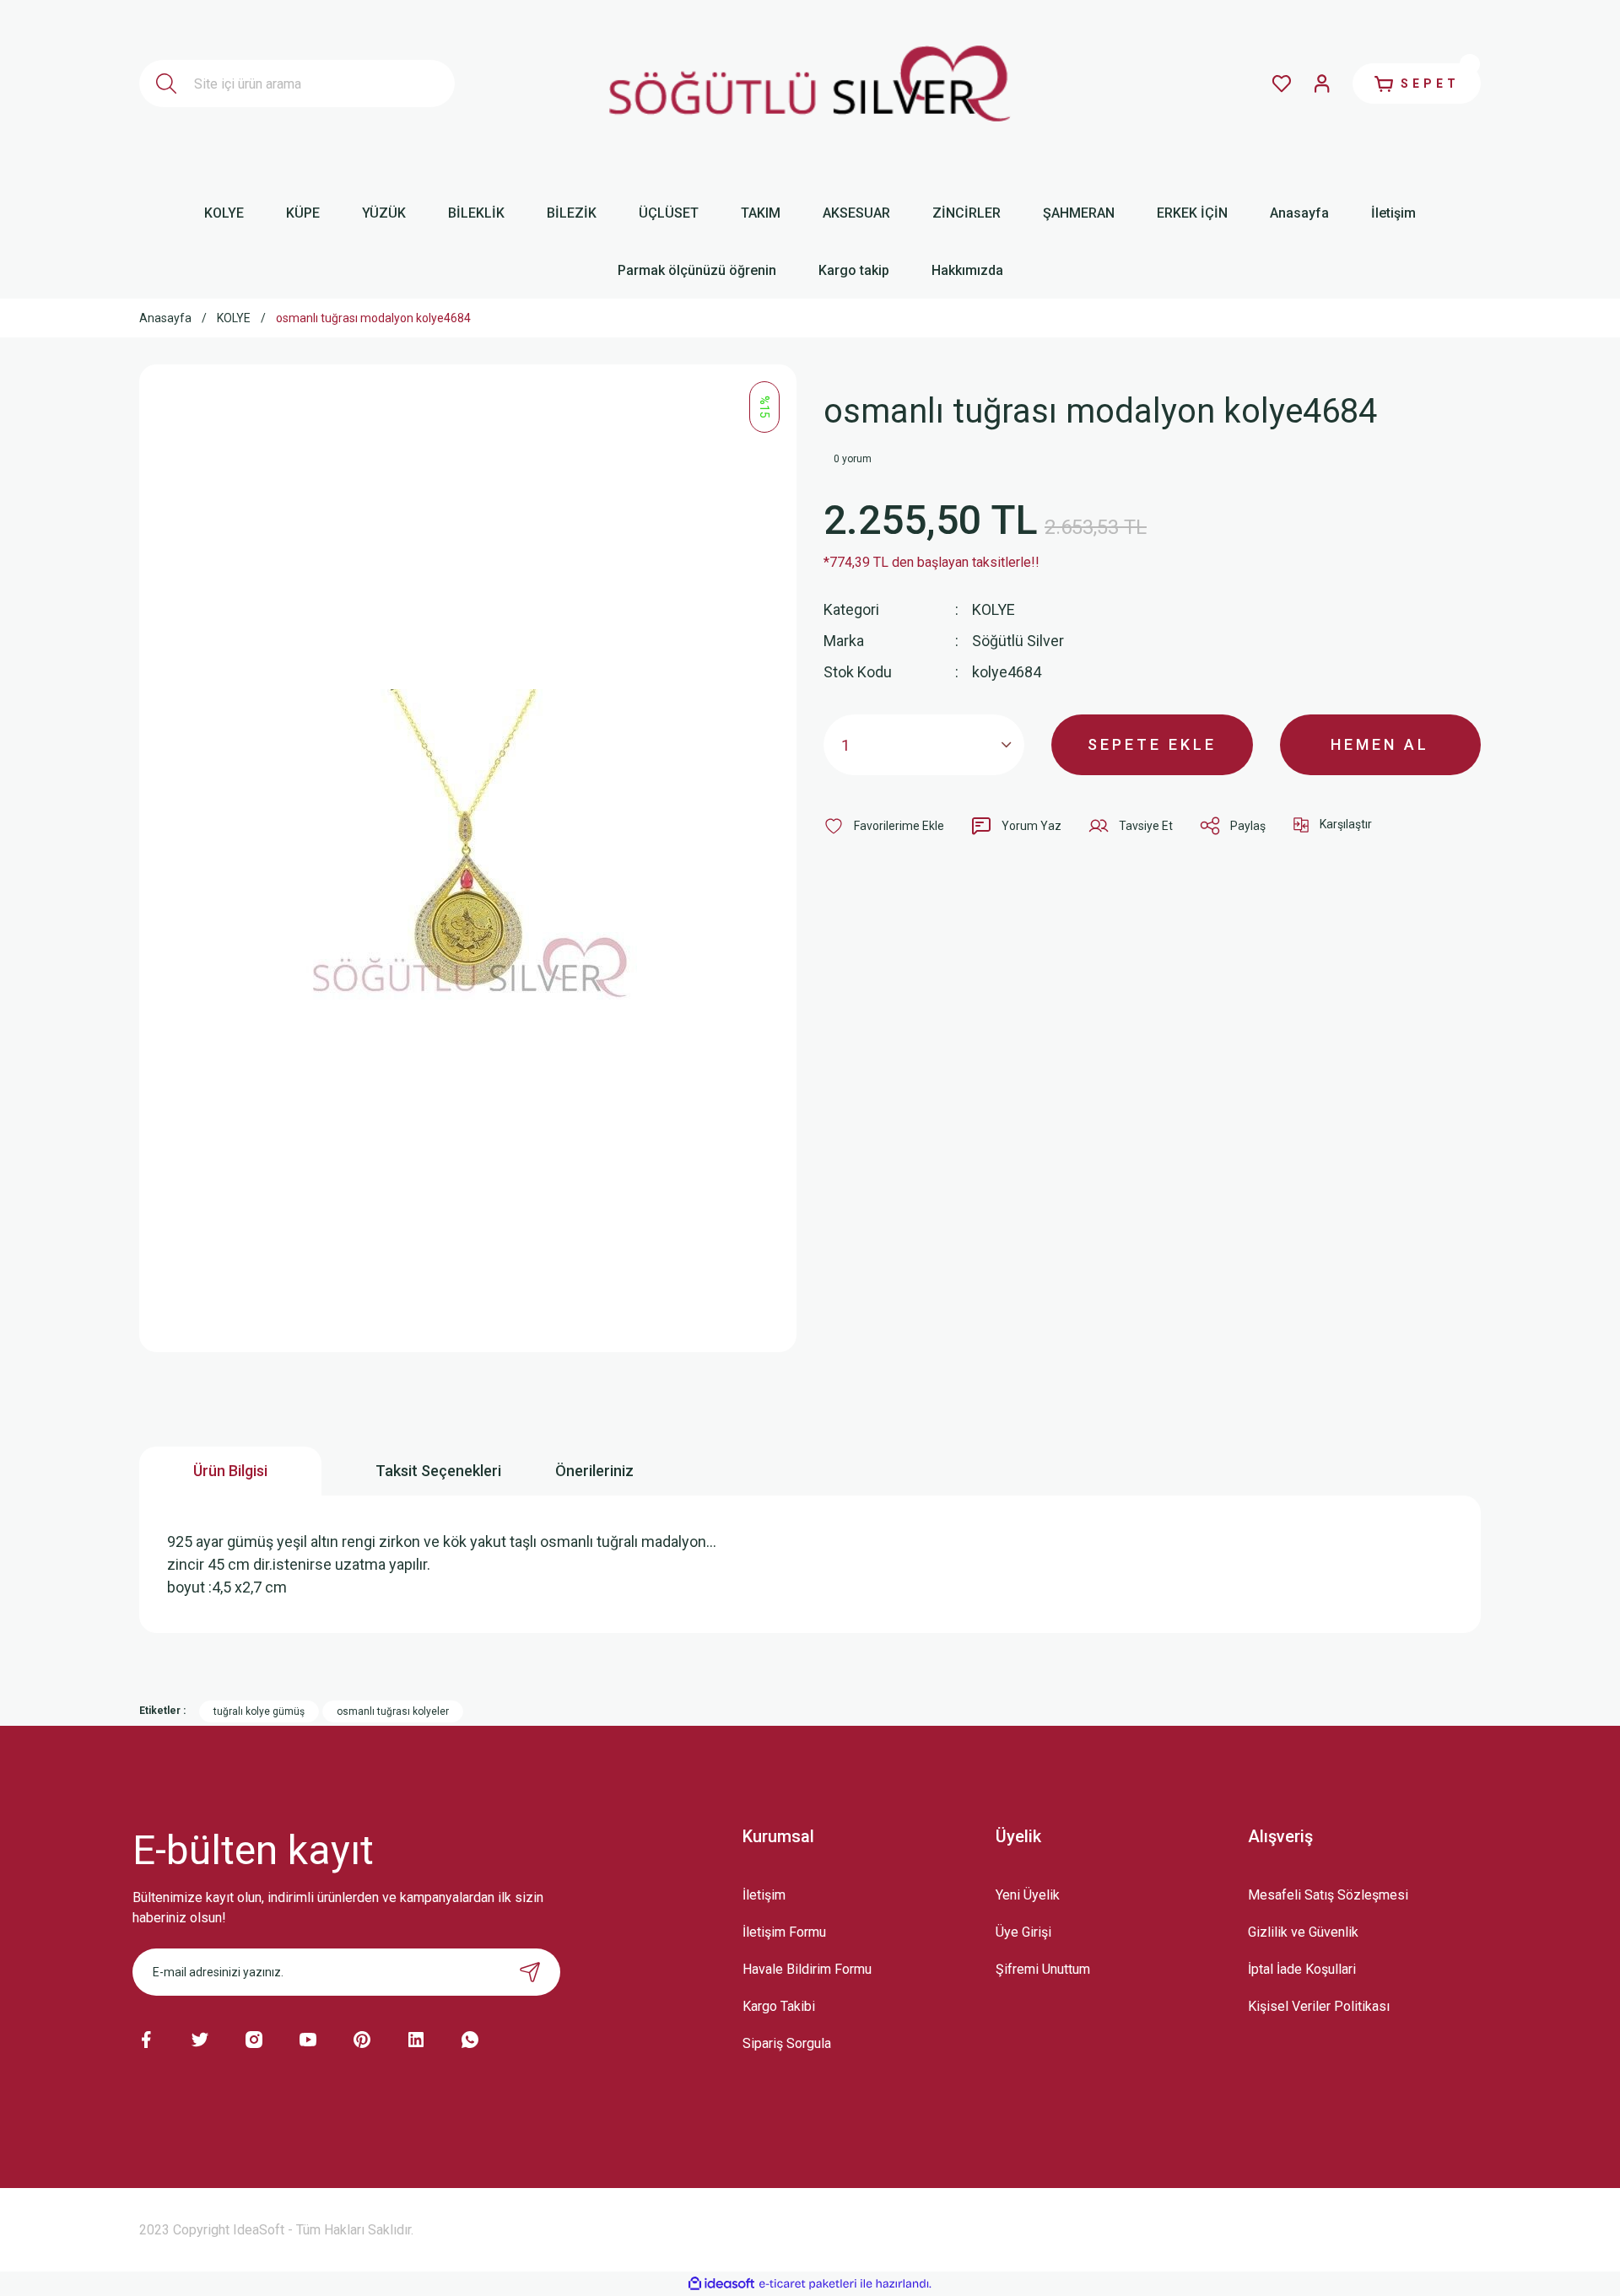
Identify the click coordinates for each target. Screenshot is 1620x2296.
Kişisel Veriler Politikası (1319, 2006)
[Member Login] (1322, 84)
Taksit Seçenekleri (438, 1471)
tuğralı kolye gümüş (259, 1711)
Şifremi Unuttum (1043, 1969)
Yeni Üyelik (1028, 1895)
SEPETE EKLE (1152, 744)
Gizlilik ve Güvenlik (1303, 1932)
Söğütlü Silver (1018, 641)
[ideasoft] (721, 2284)
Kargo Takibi (779, 2006)
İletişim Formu (784, 1932)
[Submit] (530, 1972)
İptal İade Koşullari (1302, 1969)
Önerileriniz (594, 1471)
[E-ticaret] (808, 2283)
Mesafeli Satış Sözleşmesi (1328, 1895)
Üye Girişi (1023, 1932)
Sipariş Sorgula (787, 2043)
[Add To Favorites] (884, 826)
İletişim (764, 1895)
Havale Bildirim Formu (807, 1969)
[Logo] (810, 84)
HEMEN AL (1380, 744)
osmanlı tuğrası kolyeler (393, 1711)
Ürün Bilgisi (230, 1471)
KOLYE (994, 609)
